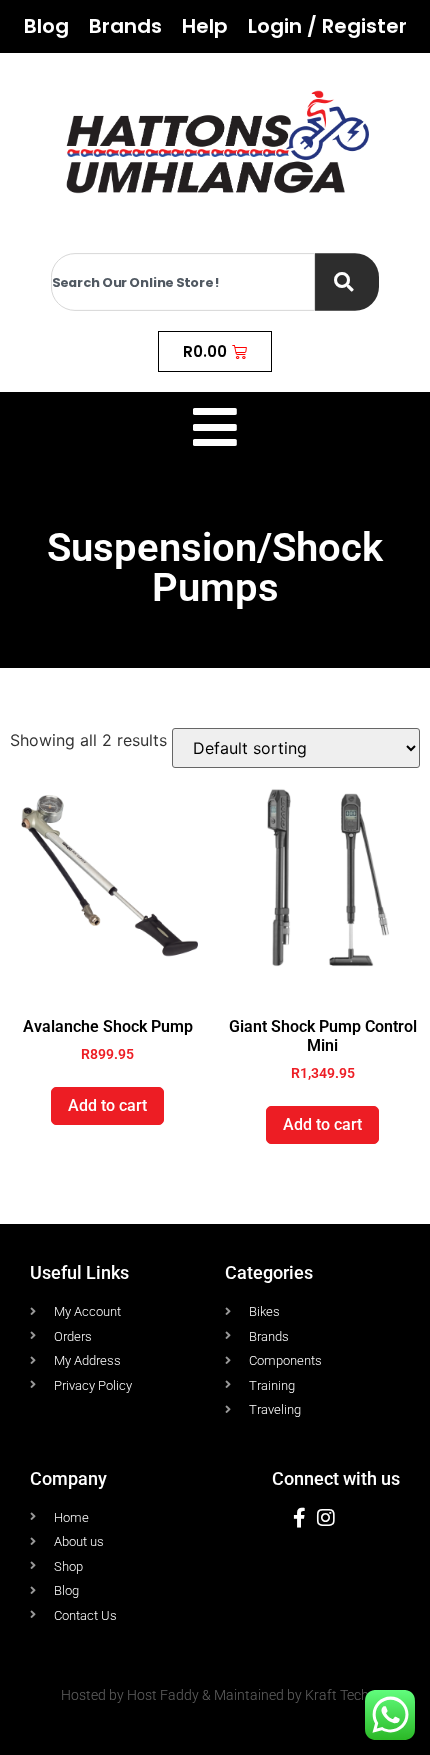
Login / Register (327, 26)
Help (205, 26)
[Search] (347, 282)
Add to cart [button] (107, 1105)
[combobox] (183, 282)
